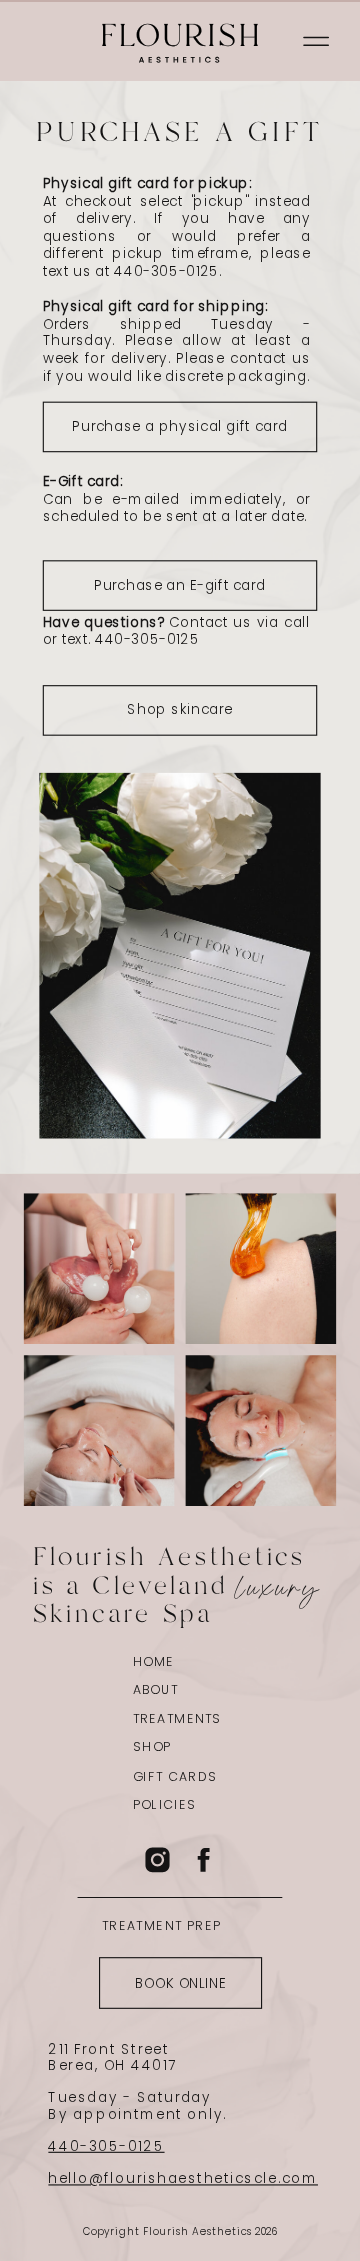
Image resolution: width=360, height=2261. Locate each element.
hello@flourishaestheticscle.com (183, 2178)
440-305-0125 (106, 2146)
